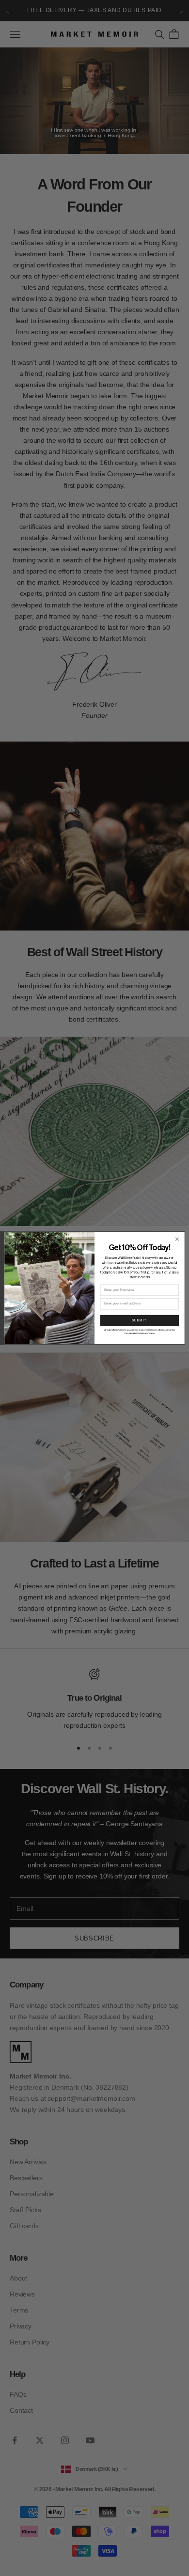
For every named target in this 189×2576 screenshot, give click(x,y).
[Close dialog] (177, 1239)
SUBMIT (140, 1321)
